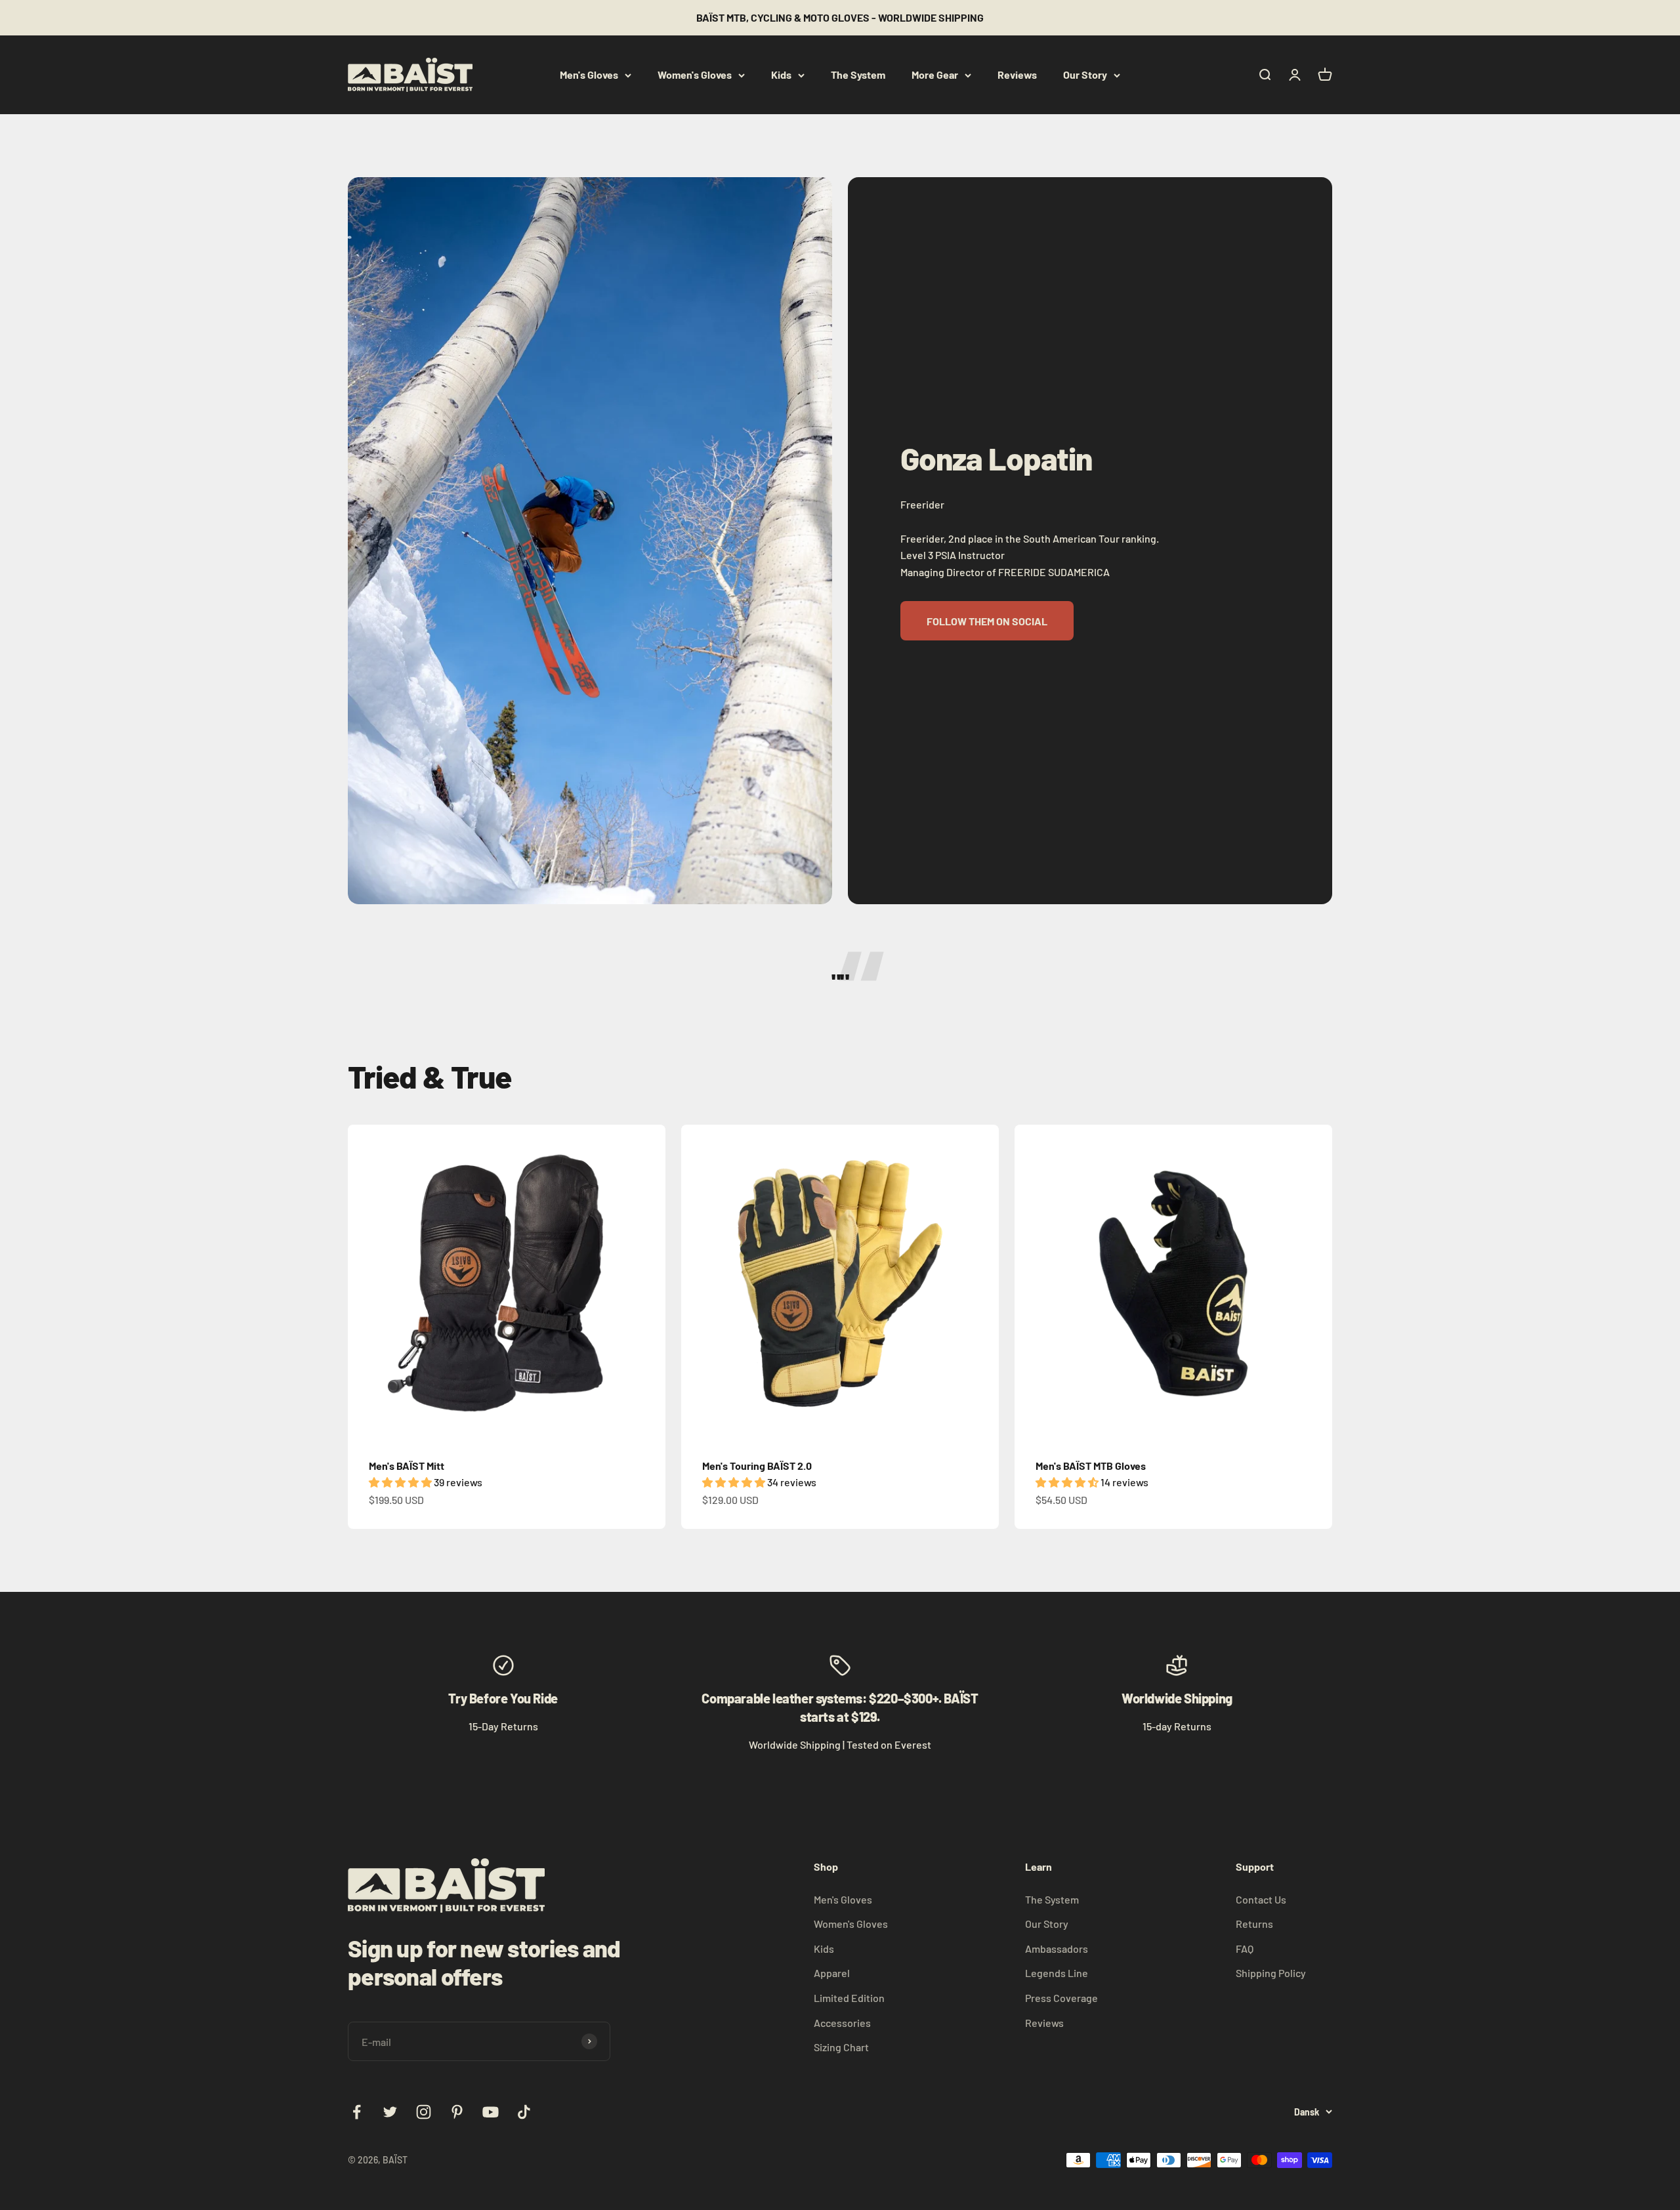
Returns (1254, 1924)
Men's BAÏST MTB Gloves (1091, 1466)
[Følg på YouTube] (491, 2112)
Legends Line (1057, 1973)
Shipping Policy (1271, 1973)
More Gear (935, 74)
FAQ (1245, 1949)
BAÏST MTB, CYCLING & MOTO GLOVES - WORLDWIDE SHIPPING (840, 17)
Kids (781, 74)
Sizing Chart (841, 2047)
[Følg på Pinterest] (457, 2112)
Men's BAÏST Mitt (407, 1466)
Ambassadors (1057, 1949)
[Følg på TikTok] (524, 2112)
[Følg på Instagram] (424, 2112)
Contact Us (1261, 1899)
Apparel (832, 1973)
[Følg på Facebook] (357, 2112)
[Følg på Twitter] (390, 2112)
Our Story (1085, 74)
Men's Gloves (589, 74)
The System (858, 74)
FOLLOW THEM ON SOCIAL (987, 621)
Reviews (1017, 74)
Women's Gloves (695, 74)
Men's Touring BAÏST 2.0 (757, 1466)
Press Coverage (1061, 1998)
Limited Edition (849, 1998)
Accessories (842, 2023)
